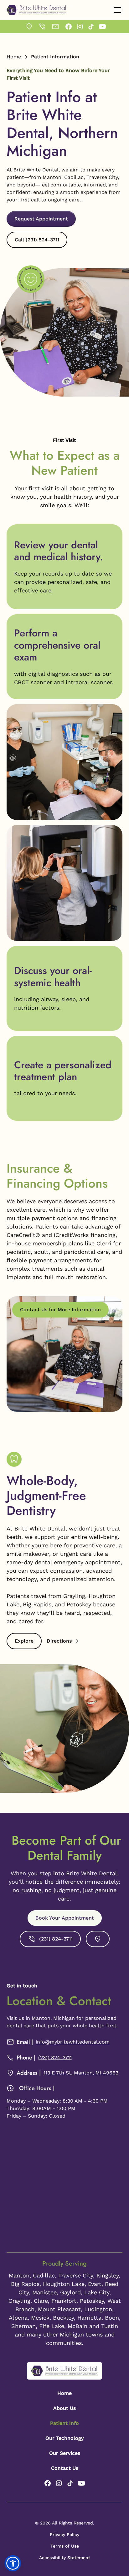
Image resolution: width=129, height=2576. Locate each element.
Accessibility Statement (65, 2558)
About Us (64, 2408)
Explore (24, 1641)
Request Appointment (41, 219)
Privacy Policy (64, 2534)
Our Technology (64, 2438)
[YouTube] (102, 27)
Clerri (104, 1243)
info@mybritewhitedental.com (73, 2042)
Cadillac (44, 2275)
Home (14, 57)
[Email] (55, 27)
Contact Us (65, 2468)
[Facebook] (69, 27)
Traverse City (76, 2275)
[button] (116, 10)
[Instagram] (80, 27)
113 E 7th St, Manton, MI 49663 (81, 2073)
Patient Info (64, 2423)
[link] (29, 27)
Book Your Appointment (65, 1918)
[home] (37, 10)
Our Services (65, 2453)
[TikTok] (91, 27)
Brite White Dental (36, 170)
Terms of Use (65, 2546)
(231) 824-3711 (55, 2057)
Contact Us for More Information (60, 1310)
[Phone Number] (42, 27)
